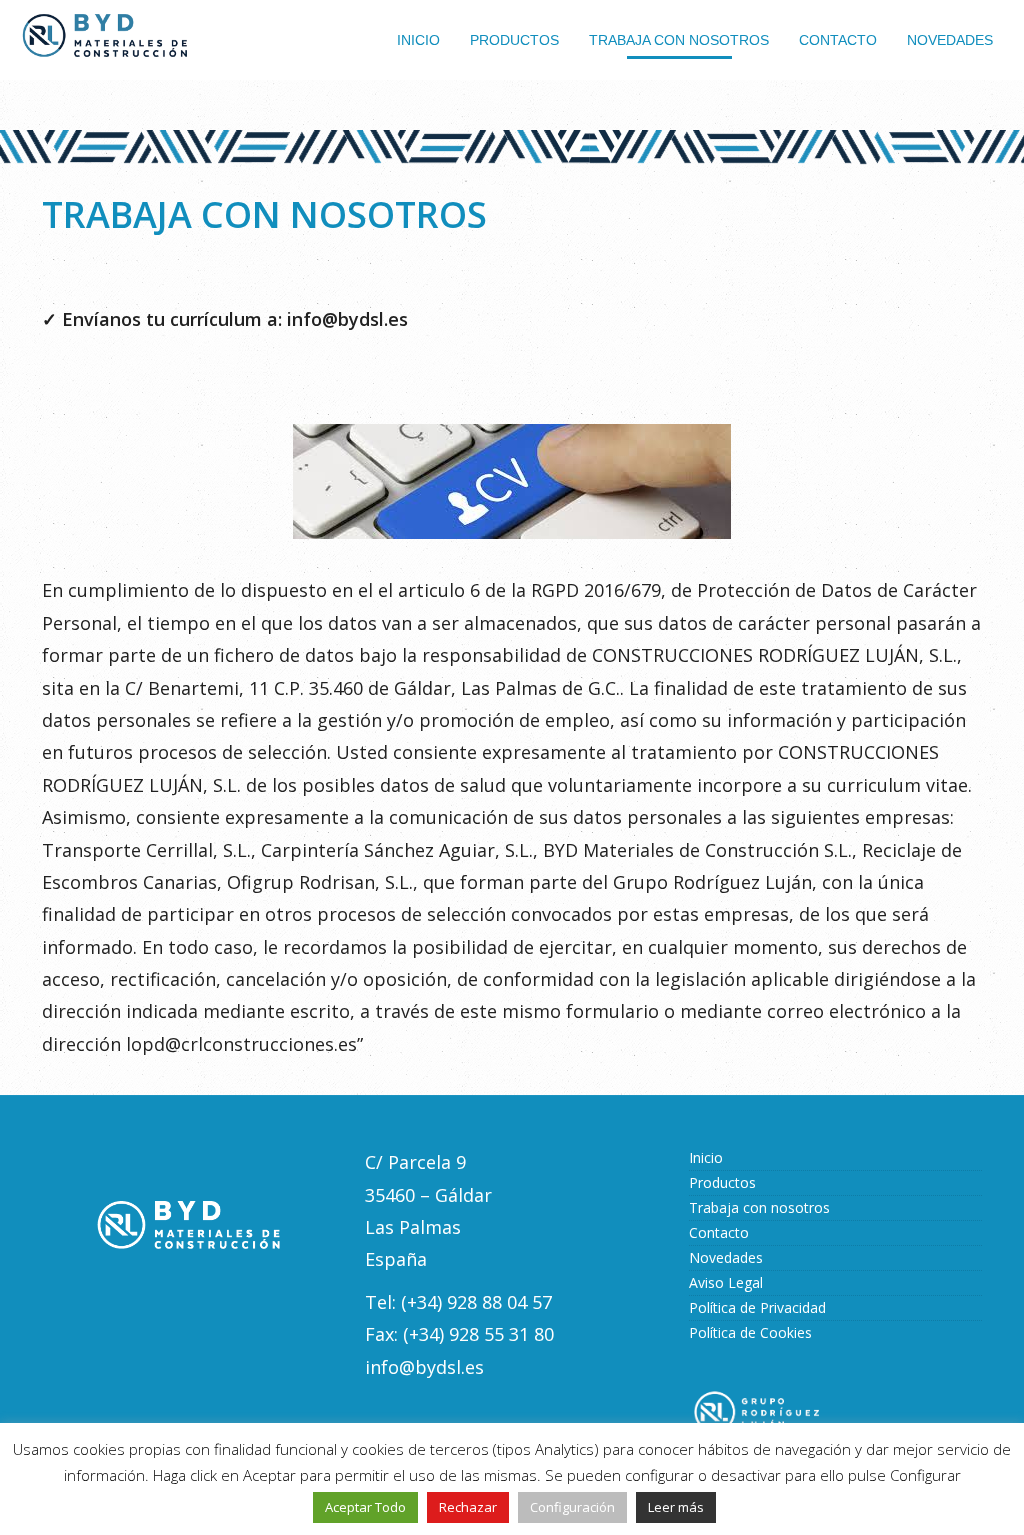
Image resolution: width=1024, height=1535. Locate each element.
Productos (722, 1182)
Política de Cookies (750, 1332)
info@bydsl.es (347, 319)
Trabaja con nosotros (759, 1207)
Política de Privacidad (757, 1307)
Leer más (676, 1507)
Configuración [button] (572, 1507)
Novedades (726, 1257)
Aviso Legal (726, 1282)
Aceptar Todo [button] (365, 1507)
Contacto (719, 1232)
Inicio (706, 1157)
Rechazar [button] (468, 1507)
